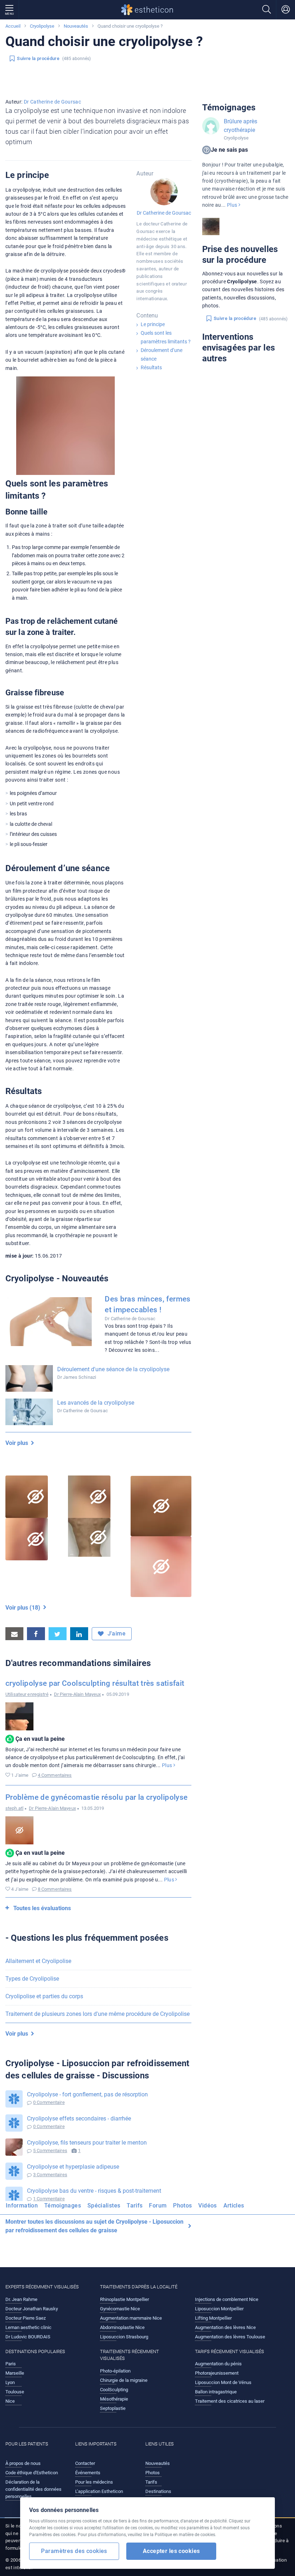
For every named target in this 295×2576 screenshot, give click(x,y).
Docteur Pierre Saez (26, 2318)
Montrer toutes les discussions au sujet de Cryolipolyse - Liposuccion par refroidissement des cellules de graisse (94, 2226)
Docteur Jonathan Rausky (32, 2309)
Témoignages (63, 2206)
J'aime (116, 1634)
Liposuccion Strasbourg (124, 2337)
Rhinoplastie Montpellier (124, 2299)
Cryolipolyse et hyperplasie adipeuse (73, 2167)
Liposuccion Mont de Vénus (223, 2382)
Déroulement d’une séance (162, 354)
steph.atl (14, 1808)
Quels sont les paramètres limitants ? (166, 337)
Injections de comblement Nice (227, 2299)
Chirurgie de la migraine (124, 2380)
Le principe (153, 324)
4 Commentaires (55, 1775)
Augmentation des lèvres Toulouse (230, 2337)
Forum (158, 2206)
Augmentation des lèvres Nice (225, 2327)
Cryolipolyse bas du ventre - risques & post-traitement (94, 2191)
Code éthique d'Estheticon (32, 2473)
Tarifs (135, 2206)
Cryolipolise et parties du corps (44, 1996)
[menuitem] (23, 2208)
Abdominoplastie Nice (122, 2327)
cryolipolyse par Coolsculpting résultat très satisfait (95, 1683)
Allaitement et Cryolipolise (38, 1961)
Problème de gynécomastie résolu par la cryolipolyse (96, 1797)
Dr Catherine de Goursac (52, 102)
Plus (168, 1765)
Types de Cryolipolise (32, 1979)
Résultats (151, 367)
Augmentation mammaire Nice (131, 2318)
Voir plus (18, 1443)
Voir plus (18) (24, 1608)
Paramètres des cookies (74, 2551)
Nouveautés (76, 26)
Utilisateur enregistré (27, 1694)
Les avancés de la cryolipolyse (96, 1403)
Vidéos (207, 2206)
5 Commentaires (50, 2151)
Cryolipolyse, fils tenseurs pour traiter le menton (87, 2143)
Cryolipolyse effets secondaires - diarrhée (79, 2119)
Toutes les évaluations (42, 1908)
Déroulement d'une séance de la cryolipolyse (113, 1369)
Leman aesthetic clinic (28, 2327)
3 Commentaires (50, 2175)
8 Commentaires (55, 1889)
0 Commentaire (49, 2102)
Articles (234, 2206)
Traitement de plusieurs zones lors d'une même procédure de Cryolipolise (97, 2014)
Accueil (13, 26)
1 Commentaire (49, 2199)
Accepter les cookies (171, 2551)
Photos (182, 2206)
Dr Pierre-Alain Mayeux (78, 1694)
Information (22, 2206)
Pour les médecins (94, 2482)
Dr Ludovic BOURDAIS (28, 2337)
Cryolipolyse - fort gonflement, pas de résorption (87, 2094)
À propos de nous (23, 2463)
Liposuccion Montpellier (219, 2309)
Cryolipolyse (42, 26)
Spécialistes (104, 2206)
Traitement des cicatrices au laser (230, 2401)
